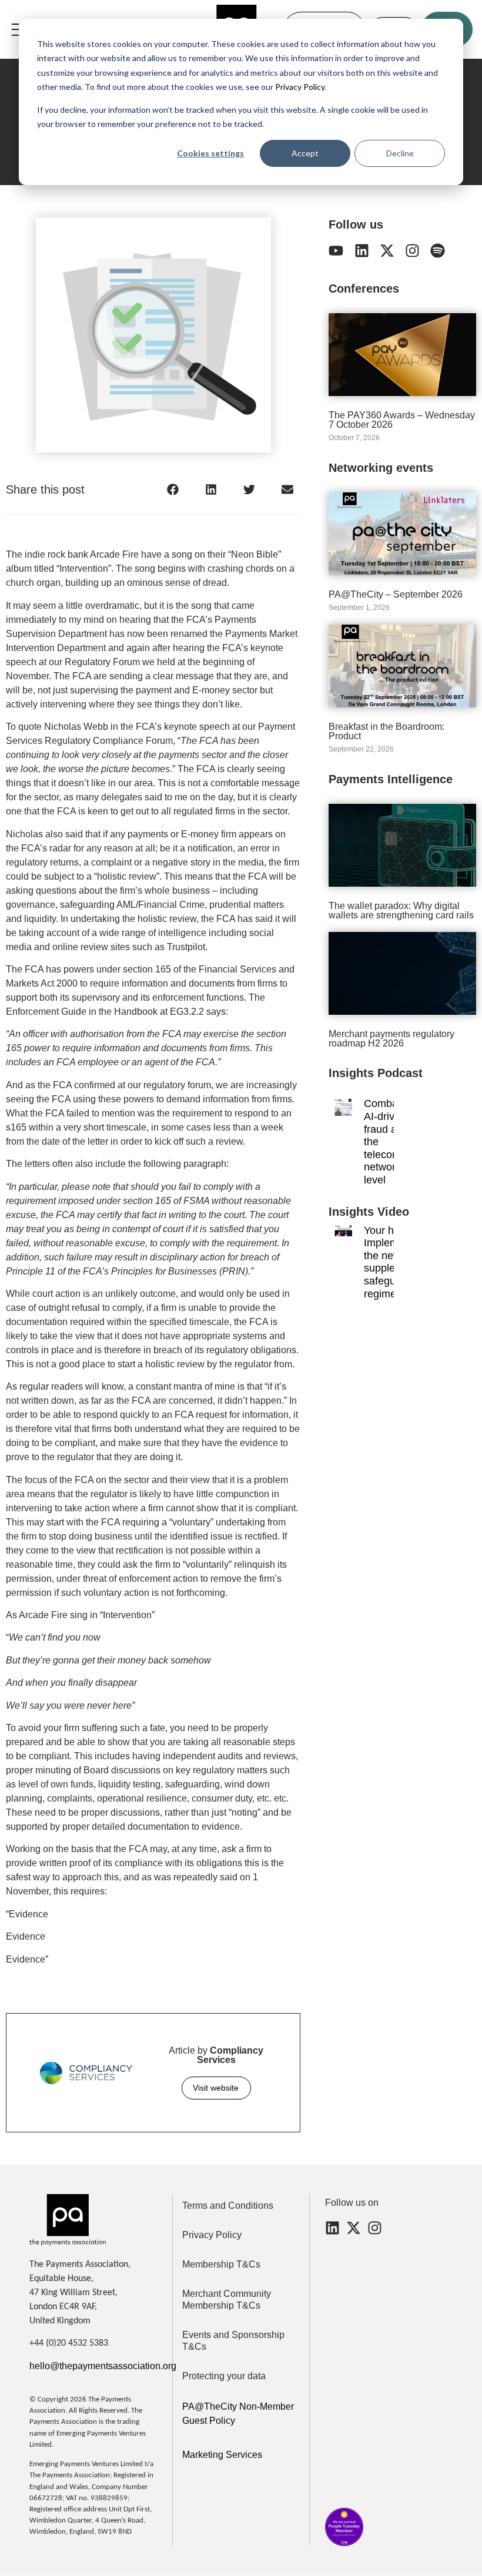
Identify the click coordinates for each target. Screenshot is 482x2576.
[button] (173, 489)
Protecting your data (224, 2376)
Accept (305, 153)
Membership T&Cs (221, 2264)
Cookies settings (210, 153)
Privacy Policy (299, 87)
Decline (400, 153)
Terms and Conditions (228, 2206)
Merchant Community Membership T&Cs (227, 2300)
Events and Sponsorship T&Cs (233, 2341)
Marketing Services (222, 2455)
